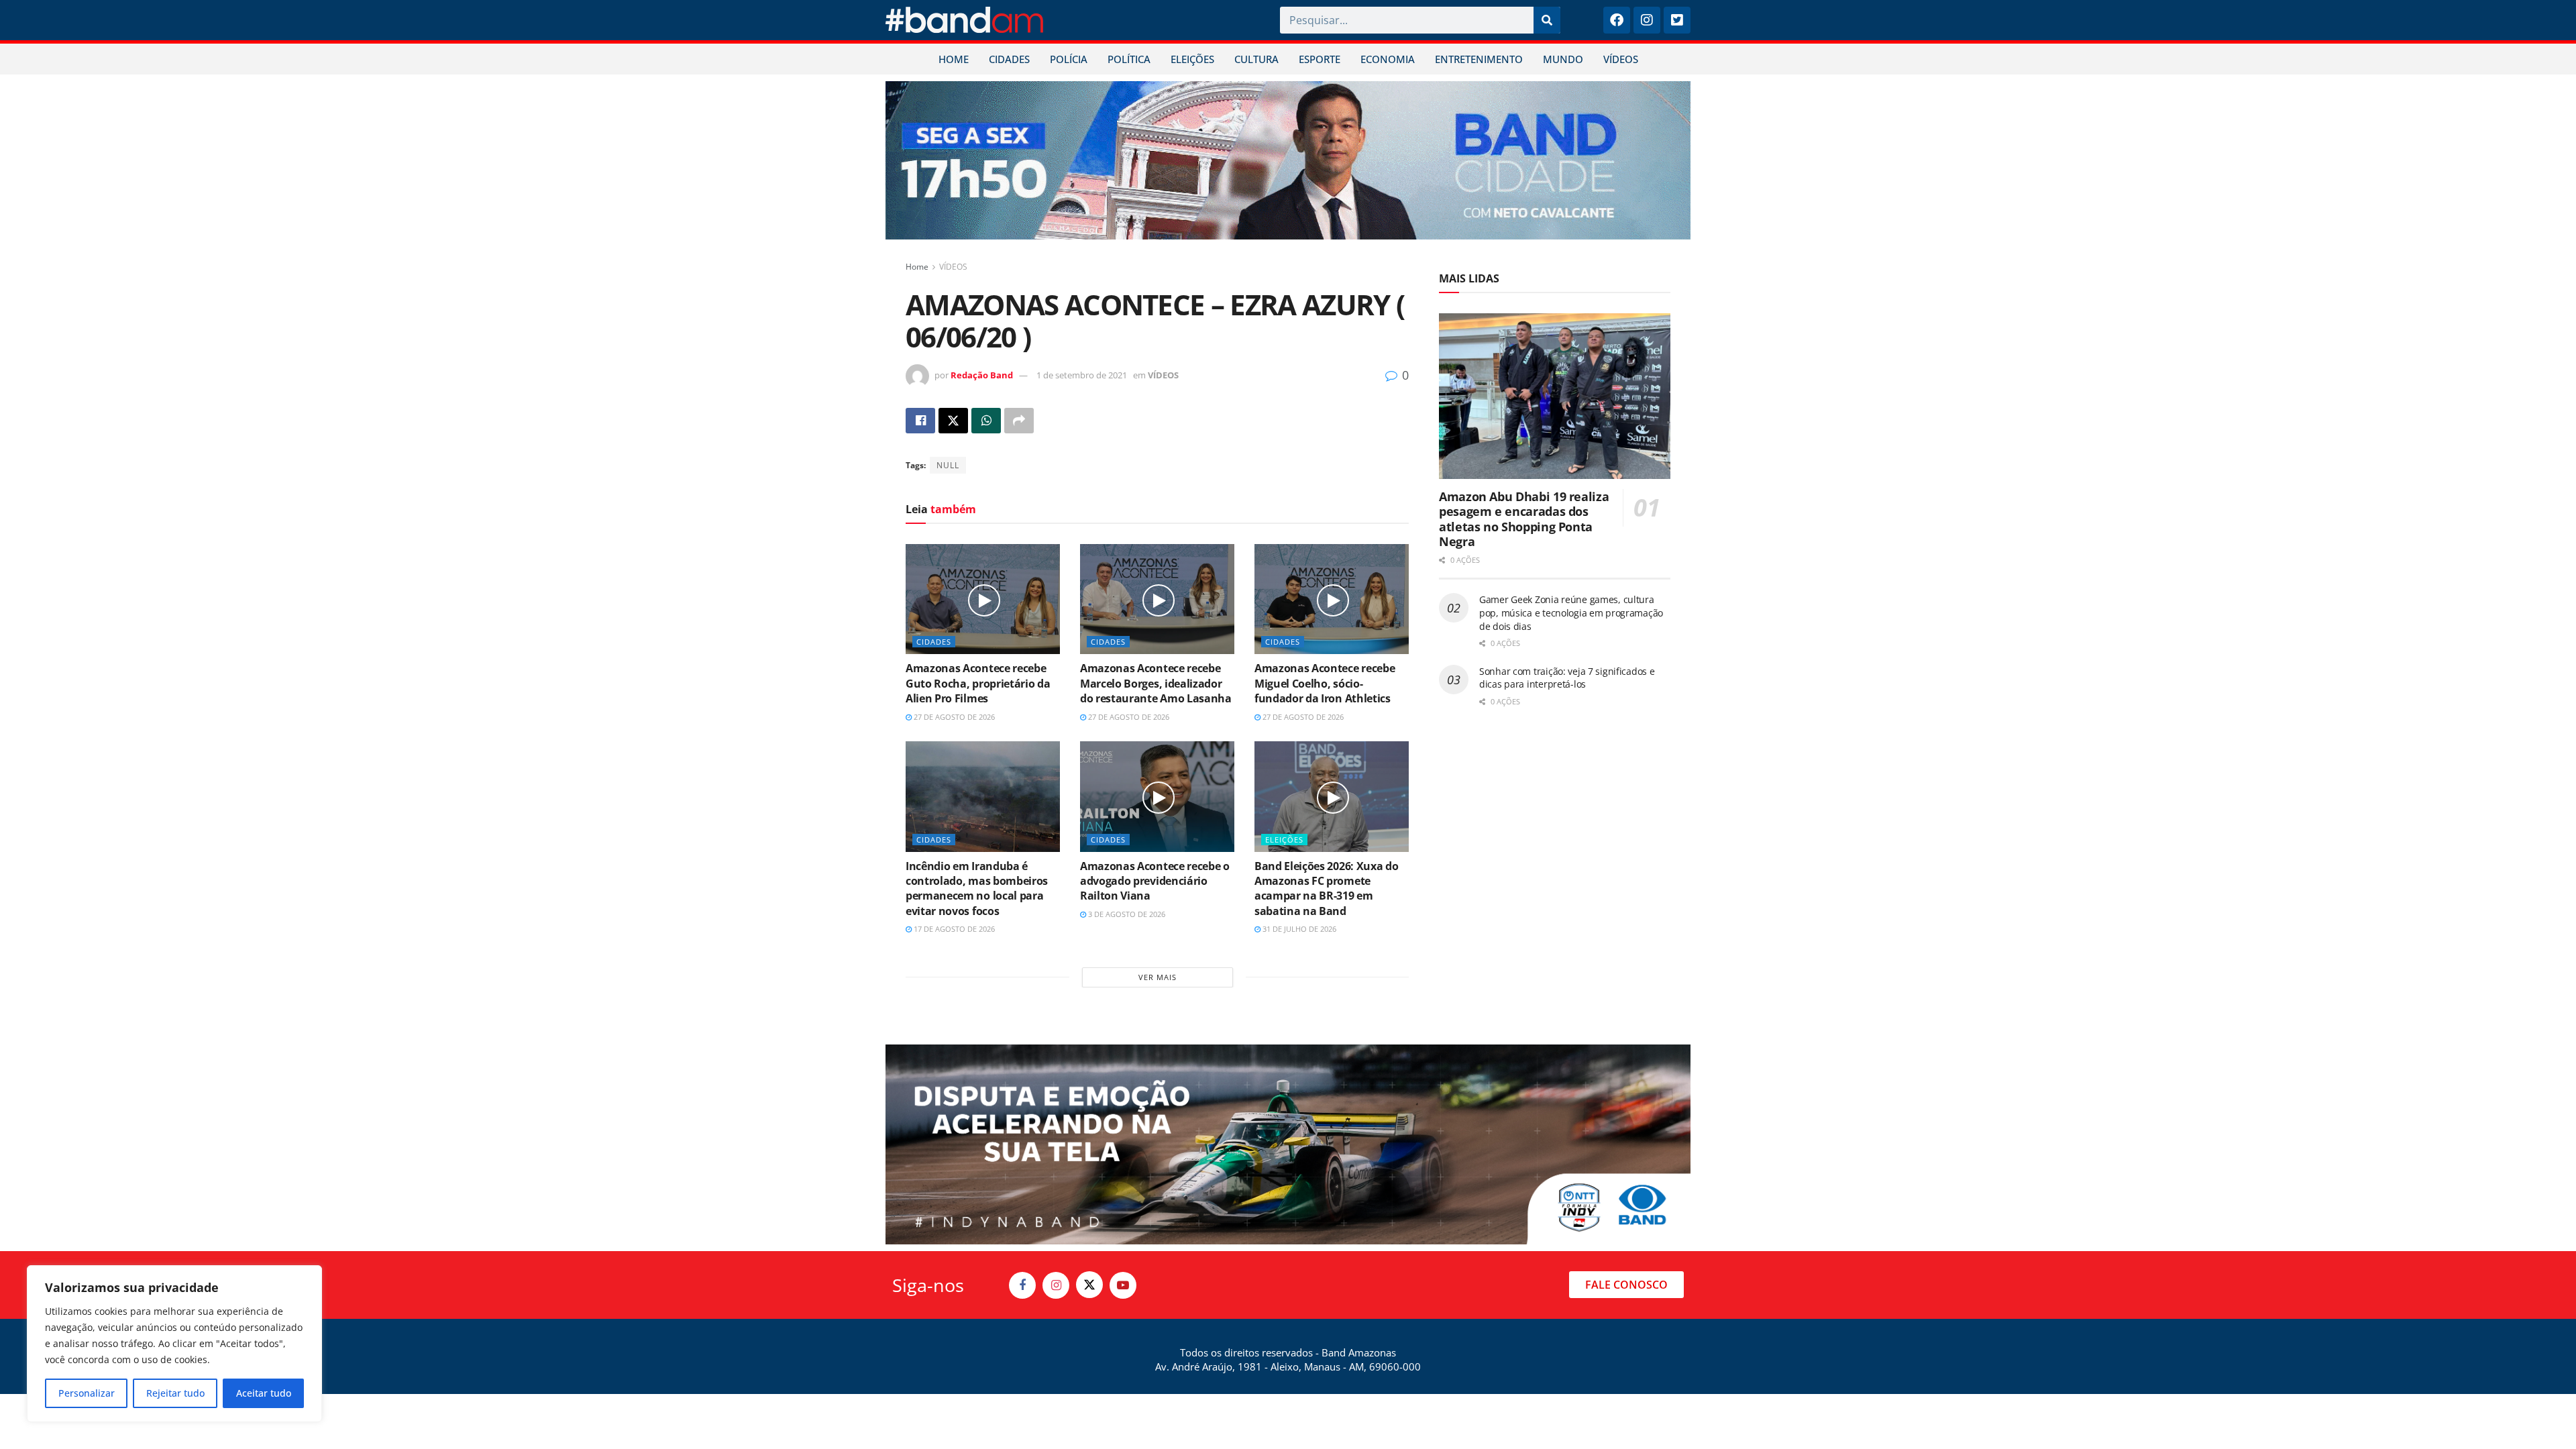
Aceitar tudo (264, 1393)
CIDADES (1009, 59)
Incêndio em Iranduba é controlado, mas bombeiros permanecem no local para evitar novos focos (977, 889)
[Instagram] (1647, 20)
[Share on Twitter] (953, 421)
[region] (174, 1344)
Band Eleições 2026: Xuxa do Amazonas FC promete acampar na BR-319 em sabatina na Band (1326, 889)
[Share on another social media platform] (1019, 421)
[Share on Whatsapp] (986, 421)
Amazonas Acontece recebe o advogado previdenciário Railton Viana (1155, 881)
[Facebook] (1617, 20)
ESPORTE (1320, 59)
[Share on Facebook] (920, 421)
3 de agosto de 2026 (1126, 914)
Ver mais (1158, 977)
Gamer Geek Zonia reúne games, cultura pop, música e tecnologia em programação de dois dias (1571, 612)
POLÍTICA (1129, 59)
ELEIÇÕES (1192, 59)
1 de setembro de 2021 (1082, 375)
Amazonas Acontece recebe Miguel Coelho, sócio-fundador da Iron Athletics (1325, 683)
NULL (948, 465)
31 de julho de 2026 (1298, 929)
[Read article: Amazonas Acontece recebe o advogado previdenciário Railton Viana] (1157, 796)
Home (917, 267)
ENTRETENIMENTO (1479, 59)
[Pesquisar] (1547, 20)
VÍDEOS (1621, 59)
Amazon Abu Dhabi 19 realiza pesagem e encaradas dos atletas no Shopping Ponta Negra (1524, 519)
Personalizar (87, 1393)
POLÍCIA (1069, 59)
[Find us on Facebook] (1022, 1285)
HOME (954, 59)
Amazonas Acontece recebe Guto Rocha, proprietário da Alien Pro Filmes (978, 683)
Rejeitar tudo (175, 1393)
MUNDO (1563, 59)
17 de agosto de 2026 (953, 929)
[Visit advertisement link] (1288, 160)
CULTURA (1256, 59)
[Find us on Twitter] (1089, 1285)
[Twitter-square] (1677, 20)
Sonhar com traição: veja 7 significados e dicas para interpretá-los (1567, 678)
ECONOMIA (1388, 59)
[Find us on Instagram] (1056, 1285)
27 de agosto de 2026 (953, 717)
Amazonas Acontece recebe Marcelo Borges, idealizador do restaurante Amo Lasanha (1156, 683)
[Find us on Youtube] (1123, 1285)
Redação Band (982, 375)
